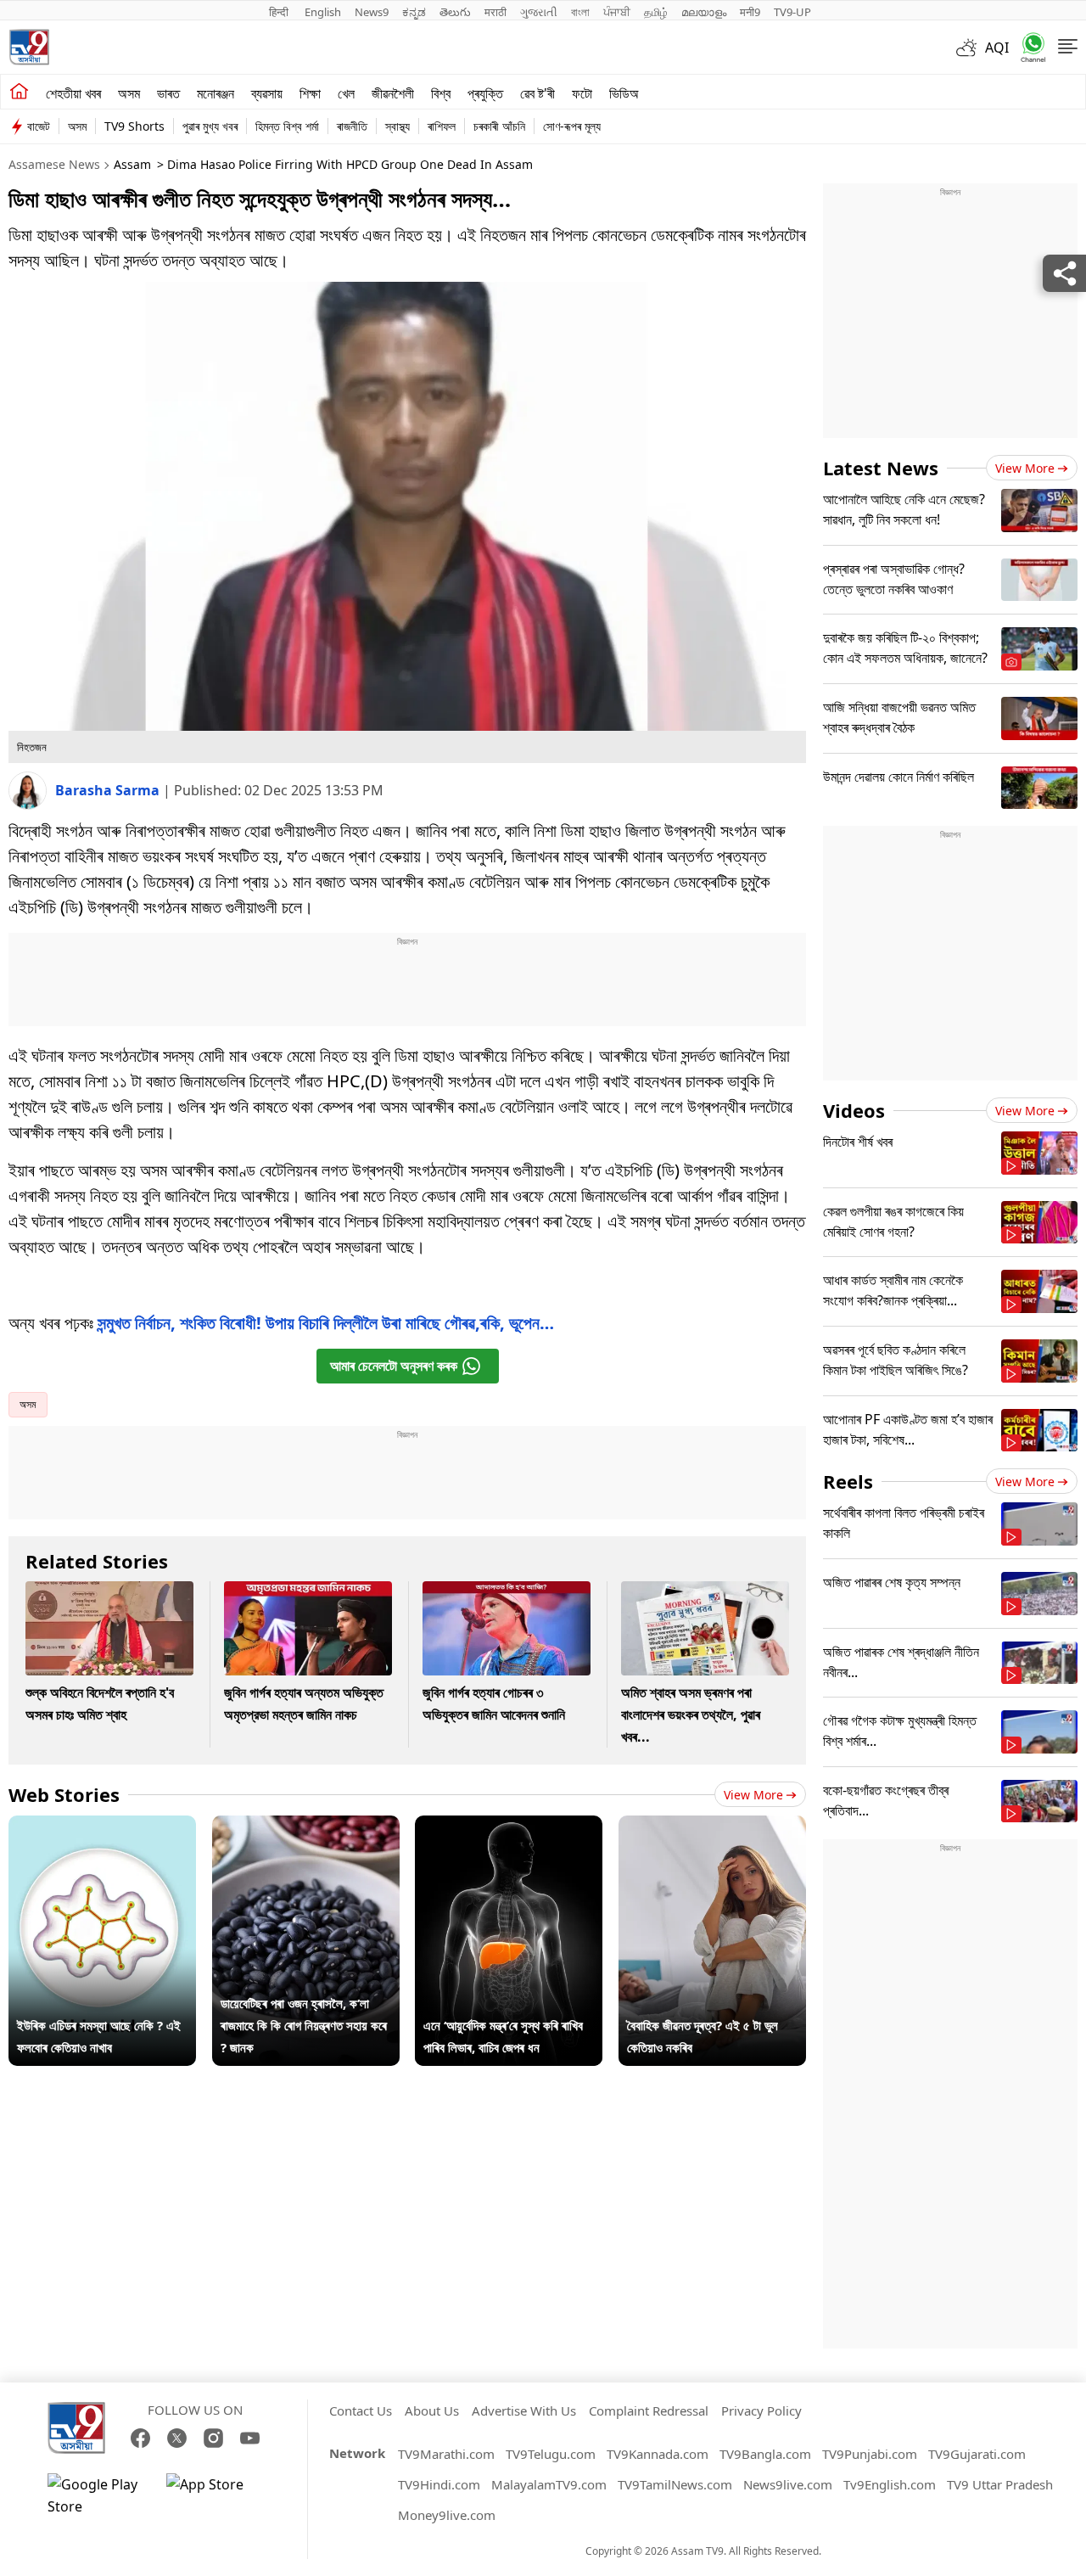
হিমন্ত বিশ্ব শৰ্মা (287, 126)
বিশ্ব (441, 93)
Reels (848, 1481)
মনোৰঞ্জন (216, 93)
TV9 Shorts (134, 126)
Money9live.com (447, 2515)
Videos (854, 1110)
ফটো (582, 93)
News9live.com (788, 2484)
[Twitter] (177, 2438)
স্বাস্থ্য (397, 126)
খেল (346, 93)
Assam (132, 164)
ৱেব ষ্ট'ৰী (537, 93)
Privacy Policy (761, 2410)
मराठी (495, 12)
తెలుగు (455, 12)
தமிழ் (656, 12)
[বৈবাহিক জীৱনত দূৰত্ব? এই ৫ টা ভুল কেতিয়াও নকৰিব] (712, 1827)
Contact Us (361, 2410)
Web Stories (64, 1794)
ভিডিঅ (624, 93)
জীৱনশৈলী (393, 93)
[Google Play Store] (98, 2495)
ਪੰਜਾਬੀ (617, 12)
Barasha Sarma (109, 790)
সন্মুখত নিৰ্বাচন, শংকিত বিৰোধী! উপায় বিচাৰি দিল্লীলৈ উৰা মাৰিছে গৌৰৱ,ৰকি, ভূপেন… (326, 1323)
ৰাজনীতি (352, 126)
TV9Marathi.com (446, 2454)
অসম (129, 93)
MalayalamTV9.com (549, 2484)
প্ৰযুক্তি (485, 93)
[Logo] (29, 47)
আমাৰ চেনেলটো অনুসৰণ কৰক (394, 1366)
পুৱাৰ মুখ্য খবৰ (210, 126)
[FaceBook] (140, 2438)
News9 (372, 12)
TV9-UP (792, 12)
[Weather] (971, 48)
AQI (997, 48)
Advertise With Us (524, 2410)
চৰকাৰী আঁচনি (499, 126)
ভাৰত (168, 93)
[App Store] (217, 2495)
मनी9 (750, 12)
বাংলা (580, 12)
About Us (432, 2410)
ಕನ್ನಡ (414, 12)
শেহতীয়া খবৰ (73, 93)
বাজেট (39, 126)
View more (753, 1795)
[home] (19, 92)
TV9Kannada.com (658, 2454)
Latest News (881, 468)
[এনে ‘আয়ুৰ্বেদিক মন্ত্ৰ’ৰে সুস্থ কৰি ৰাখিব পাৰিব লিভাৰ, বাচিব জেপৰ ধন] (509, 1827)
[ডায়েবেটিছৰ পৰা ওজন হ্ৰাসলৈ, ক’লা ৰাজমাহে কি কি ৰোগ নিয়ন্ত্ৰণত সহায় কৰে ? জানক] (306, 1827)
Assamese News (54, 164)
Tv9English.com (890, 2484)
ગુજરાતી (539, 12)
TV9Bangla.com (765, 2454)
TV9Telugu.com (551, 2454)
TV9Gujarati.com (977, 2454)
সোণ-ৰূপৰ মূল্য (572, 126)
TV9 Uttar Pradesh (1000, 2484)
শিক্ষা (310, 93)
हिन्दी (280, 12)
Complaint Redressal (649, 2410)
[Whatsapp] (1027, 47)
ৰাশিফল (442, 126)
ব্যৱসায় (267, 93)
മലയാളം (704, 12)
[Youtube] (250, 2438)
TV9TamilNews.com (675, 2484)
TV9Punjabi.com (870, 2454)
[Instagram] (213, 2438)
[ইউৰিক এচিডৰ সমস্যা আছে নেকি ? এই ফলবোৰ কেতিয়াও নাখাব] (102, 1827)
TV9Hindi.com (439, 2484)
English (323, 12)
